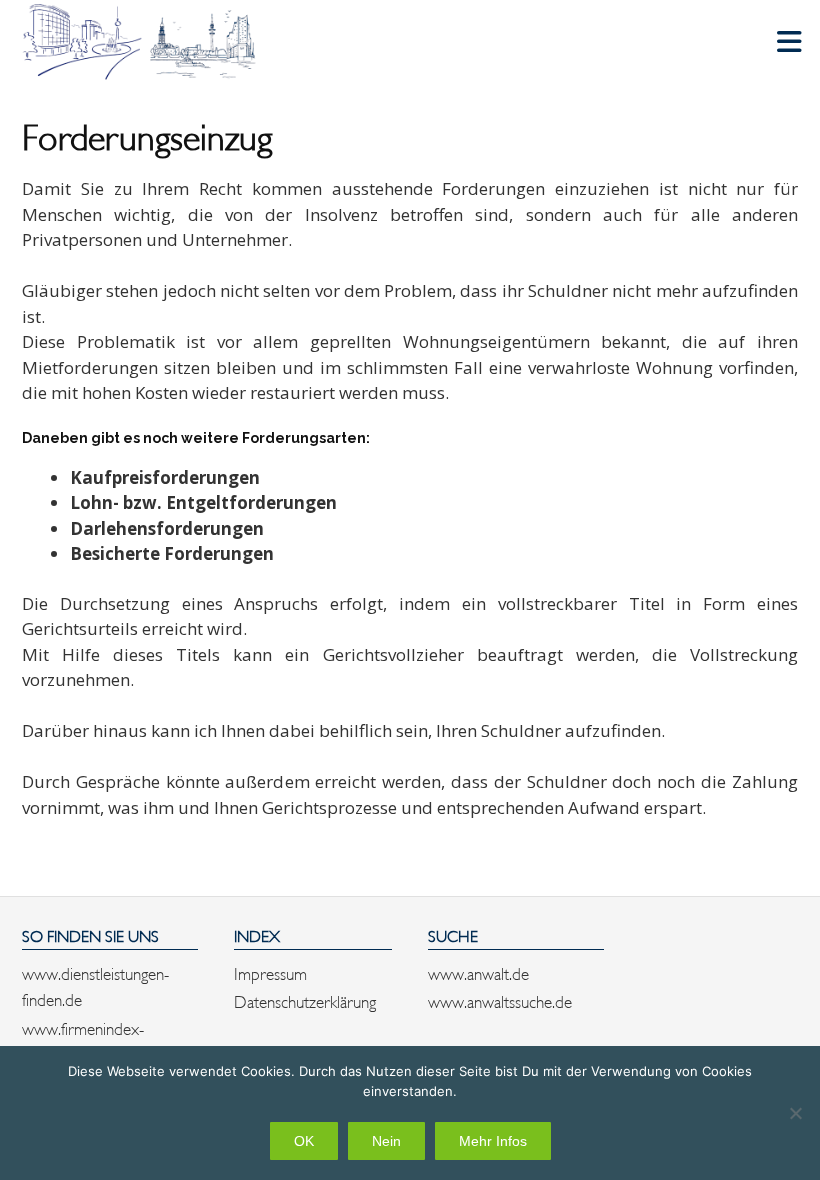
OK (304, 1141)
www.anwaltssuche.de (500, 1000)
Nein (386, 1141)
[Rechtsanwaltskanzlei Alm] (142, 42)
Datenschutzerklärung (305, 1000)
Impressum (270, 972)
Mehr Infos (493, 1141)
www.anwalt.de (478, 972)
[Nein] (795, 1113)
